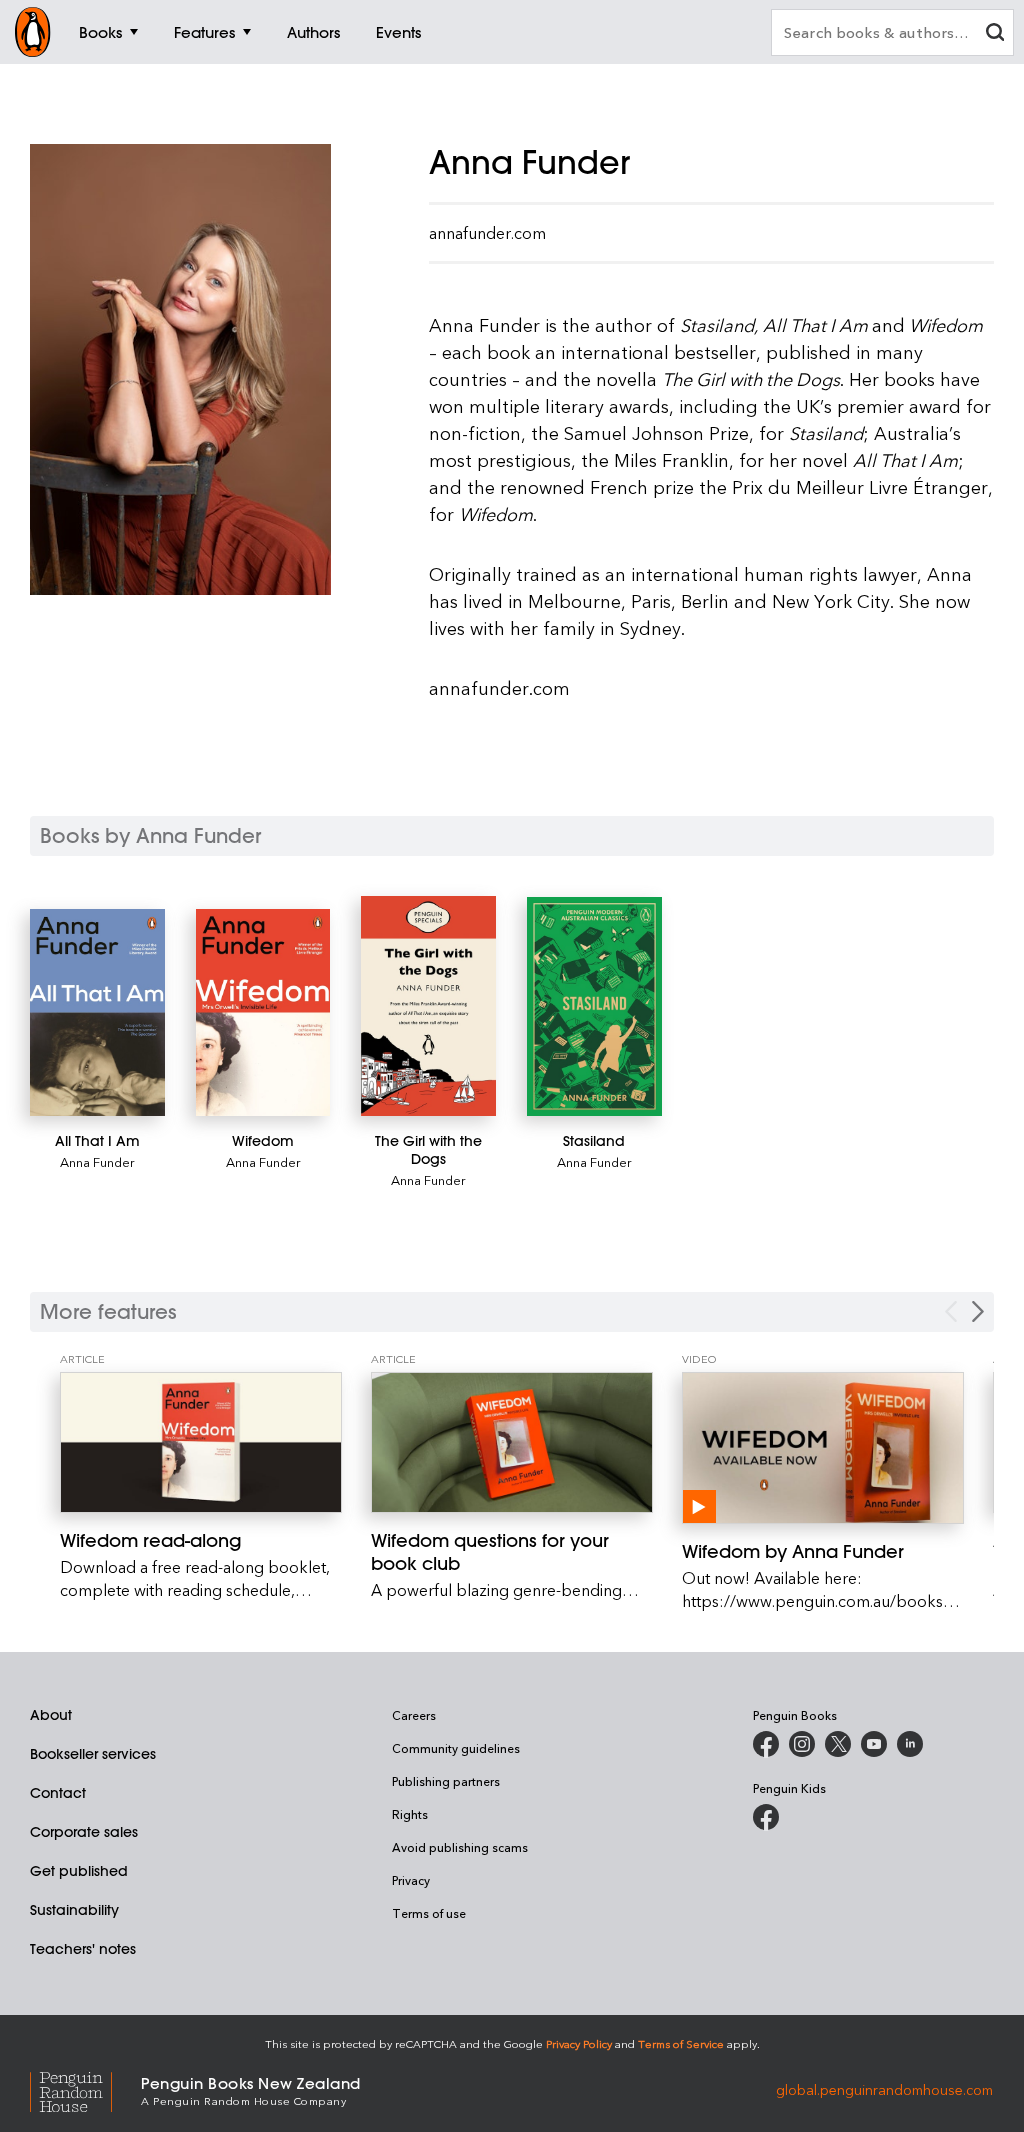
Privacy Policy (579, 2043)
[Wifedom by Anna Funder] (823, 1448)
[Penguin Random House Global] (85, 2089)
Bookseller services (93, 1754)
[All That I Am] (97, 1012)
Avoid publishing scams (460, 1847)
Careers (414, 1715)
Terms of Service (681, 2043)
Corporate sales (84, 1832)
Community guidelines (456, 1748)
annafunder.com (487, 233)
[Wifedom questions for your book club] (512, 1443)
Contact (58, 1793)
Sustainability (74, 1910)
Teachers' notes (83, 1949)
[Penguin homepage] (33, 32)
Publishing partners (446, 1781)
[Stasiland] (594, 1006)
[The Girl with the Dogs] (428, 1006)
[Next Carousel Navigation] (978, 1311)
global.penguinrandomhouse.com (884, 2089)
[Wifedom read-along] (201, 1443)
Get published (79, 1871)
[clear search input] (995, 34)
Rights (410, 1814)
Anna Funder (97, 1161)
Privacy (411, 1880)
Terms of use (429, 1913)
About (51, 1715)
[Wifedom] (263, 1012)
